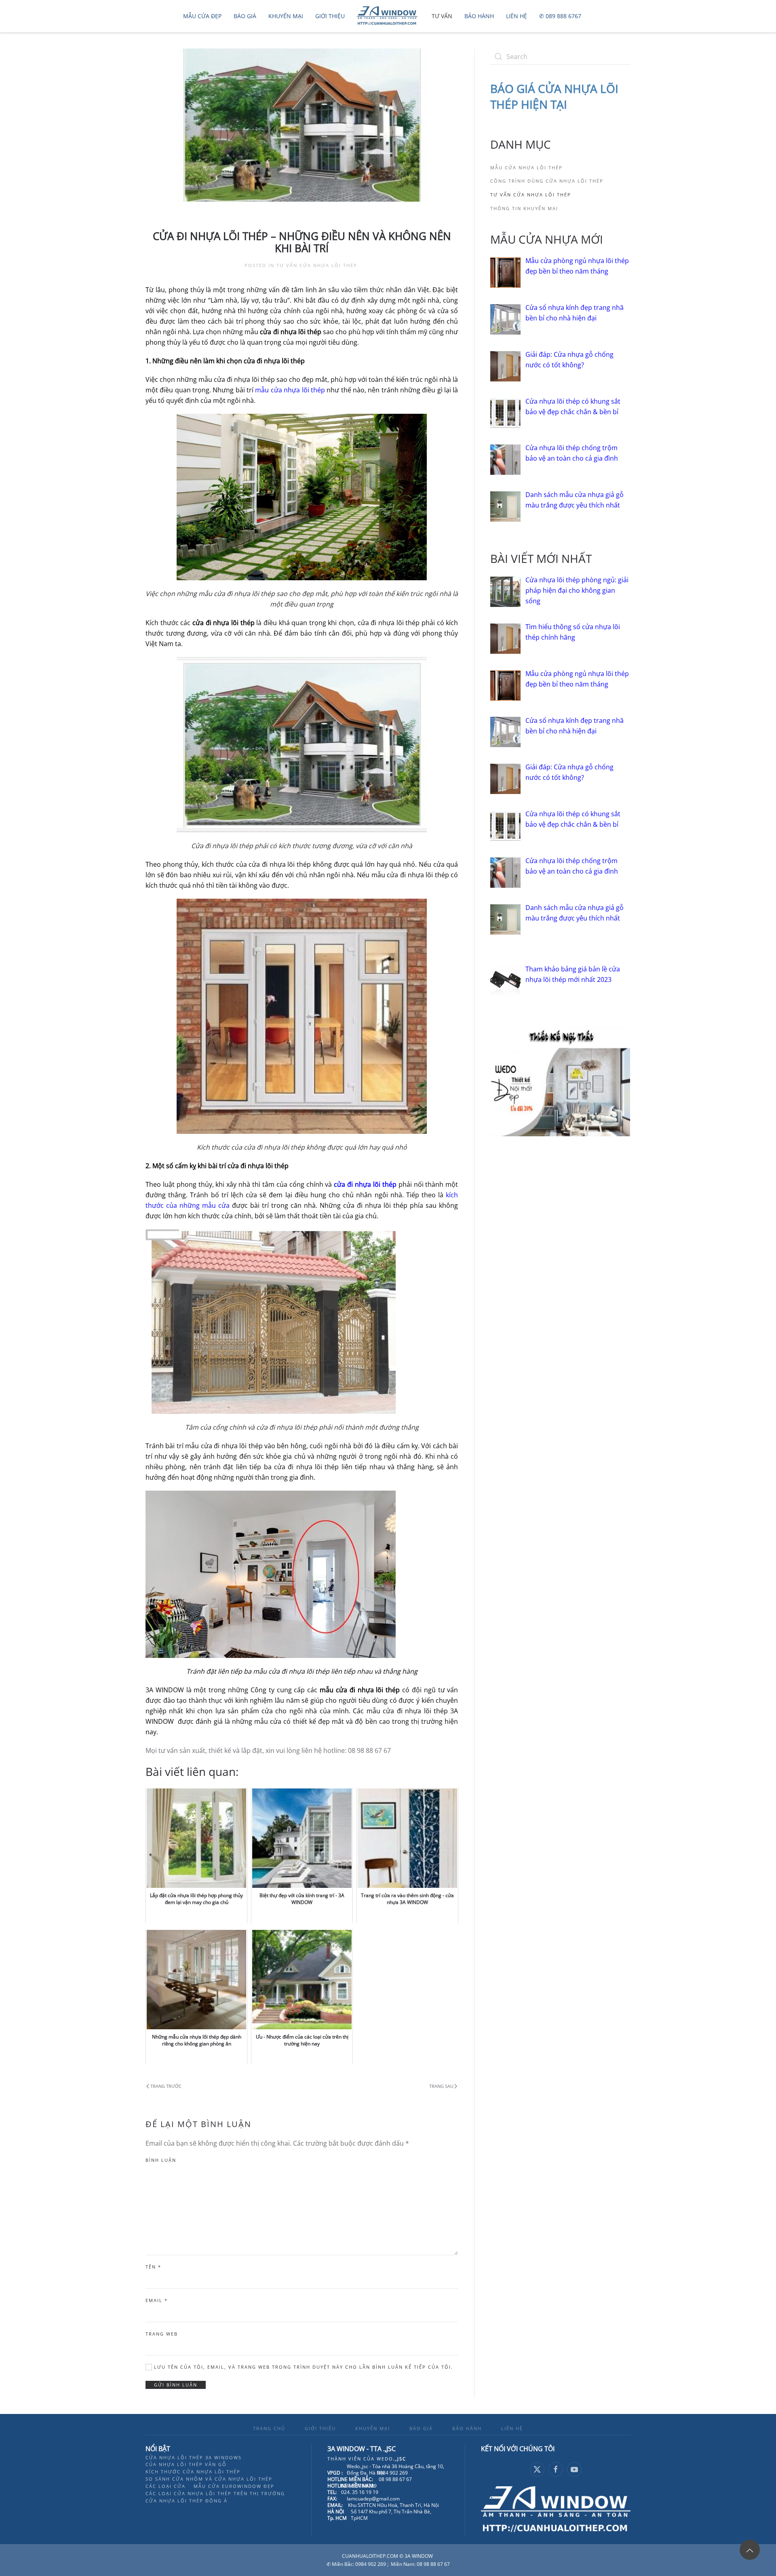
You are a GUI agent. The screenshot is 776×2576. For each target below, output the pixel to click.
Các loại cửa (166, 2486)
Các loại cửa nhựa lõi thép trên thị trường (215, 2493)
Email (157, 2300)
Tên (153, 2267)
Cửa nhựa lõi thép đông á (187, 2501)
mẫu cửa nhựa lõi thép (290, 390)
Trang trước (166, 2086)
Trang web (162, 2334)
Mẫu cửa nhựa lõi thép (526, 167)
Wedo (391, 2459)
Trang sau (441, 2086)
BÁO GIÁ (421, 2428)
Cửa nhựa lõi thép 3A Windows (194, 2457)
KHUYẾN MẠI (373, 2428)
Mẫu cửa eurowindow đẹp (234, 2486)
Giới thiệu (330, 16)
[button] (750, 2550)
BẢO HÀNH (467, 2428)
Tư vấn (442, 16)
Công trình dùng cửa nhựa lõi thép (547, 181)
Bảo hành (479, 16)
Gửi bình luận (176, 2385)
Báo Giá (245, 16)
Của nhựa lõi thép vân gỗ (186, 2464)
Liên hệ (517, 16)
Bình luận (161, 2160)
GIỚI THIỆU (320, 2428)
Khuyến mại (286, 16)
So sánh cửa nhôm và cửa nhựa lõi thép (209, 2479)
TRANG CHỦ (269, 2428)
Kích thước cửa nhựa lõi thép (193, 2472)
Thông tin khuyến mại (524, 208)
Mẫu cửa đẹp (202, 16)
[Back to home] (388, 16)
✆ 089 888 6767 (560, 16)
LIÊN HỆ (512, 2428)
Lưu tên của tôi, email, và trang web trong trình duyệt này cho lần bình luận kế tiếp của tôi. (303, 2367)
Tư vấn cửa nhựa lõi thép (317, 265)
